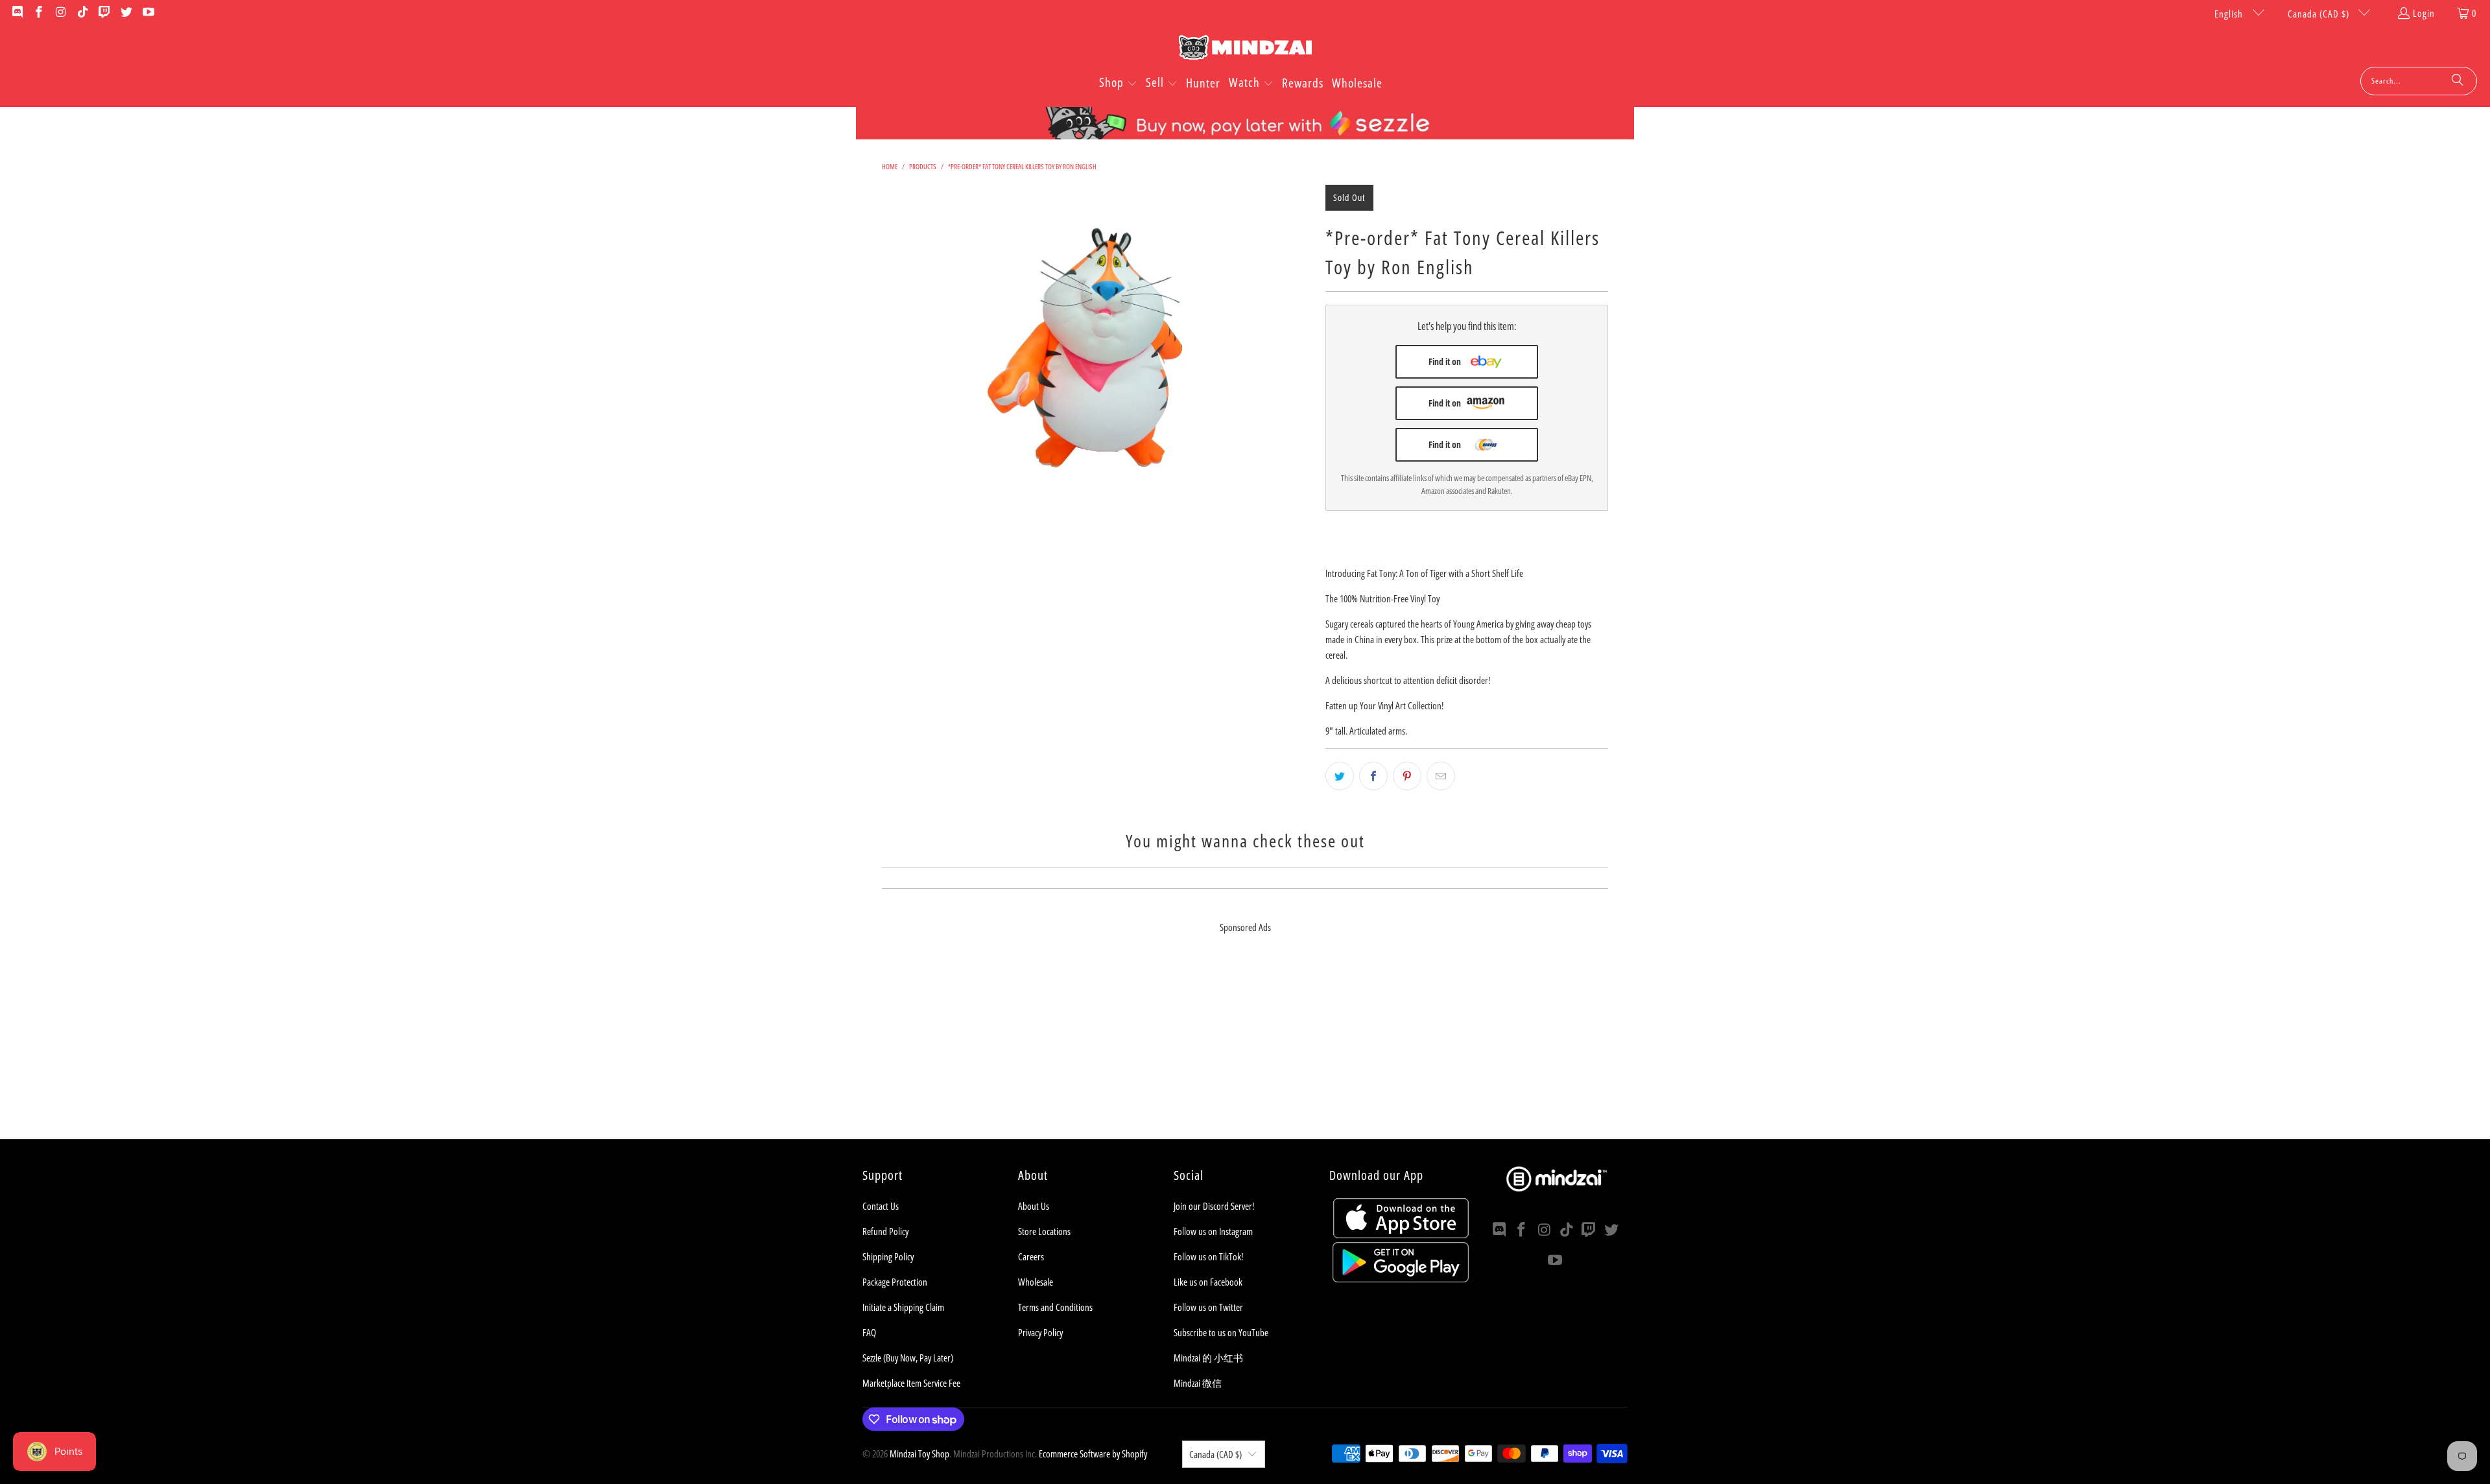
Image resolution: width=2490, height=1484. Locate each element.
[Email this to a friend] (1441, 776)
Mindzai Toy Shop (919, 1454)
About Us (1034, 1206)
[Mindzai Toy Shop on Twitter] (125, 13)
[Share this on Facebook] (1373, 776)
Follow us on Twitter (1208, 1307)
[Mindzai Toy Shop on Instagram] (60, 13)
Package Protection (895, 1282)
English (2230, 14)
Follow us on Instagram (1213, 1231)
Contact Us (881, 1206)
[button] (1118, 84)
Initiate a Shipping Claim (903, 1307)
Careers (1031, 1256)
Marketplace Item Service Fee (911, 1383)
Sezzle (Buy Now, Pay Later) (908, 1358)
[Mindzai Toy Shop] (1245, 50)
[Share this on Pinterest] (1407, 776)
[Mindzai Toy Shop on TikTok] (82, 13)
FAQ (869, 1332)
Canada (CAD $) (2320, 14)
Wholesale (1036, 1282)
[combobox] (2419, 81)
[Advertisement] (1245, 1048)
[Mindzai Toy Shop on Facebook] (39, 13)
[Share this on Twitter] (1340, 776)
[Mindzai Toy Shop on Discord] (17, 13)
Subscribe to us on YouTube (1221, 1332)
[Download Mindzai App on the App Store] (1401, 1234)
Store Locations (1044, 1231)
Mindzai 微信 (1198, 1383)
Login (2424, 13)
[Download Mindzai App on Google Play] (1401, 1278)
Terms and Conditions (1055, 1307)
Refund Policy (885, 1231)
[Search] (2458, 81)
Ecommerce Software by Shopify (1093, 1454)
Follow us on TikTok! (1208, 1256)
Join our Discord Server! (1214, 1206)
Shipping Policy (888, 1256)
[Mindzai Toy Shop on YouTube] (148, 13)
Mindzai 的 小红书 (1208, 1358)
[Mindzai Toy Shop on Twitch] (104, 13)
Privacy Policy (1040, 1332)
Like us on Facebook (1208, 1282)
